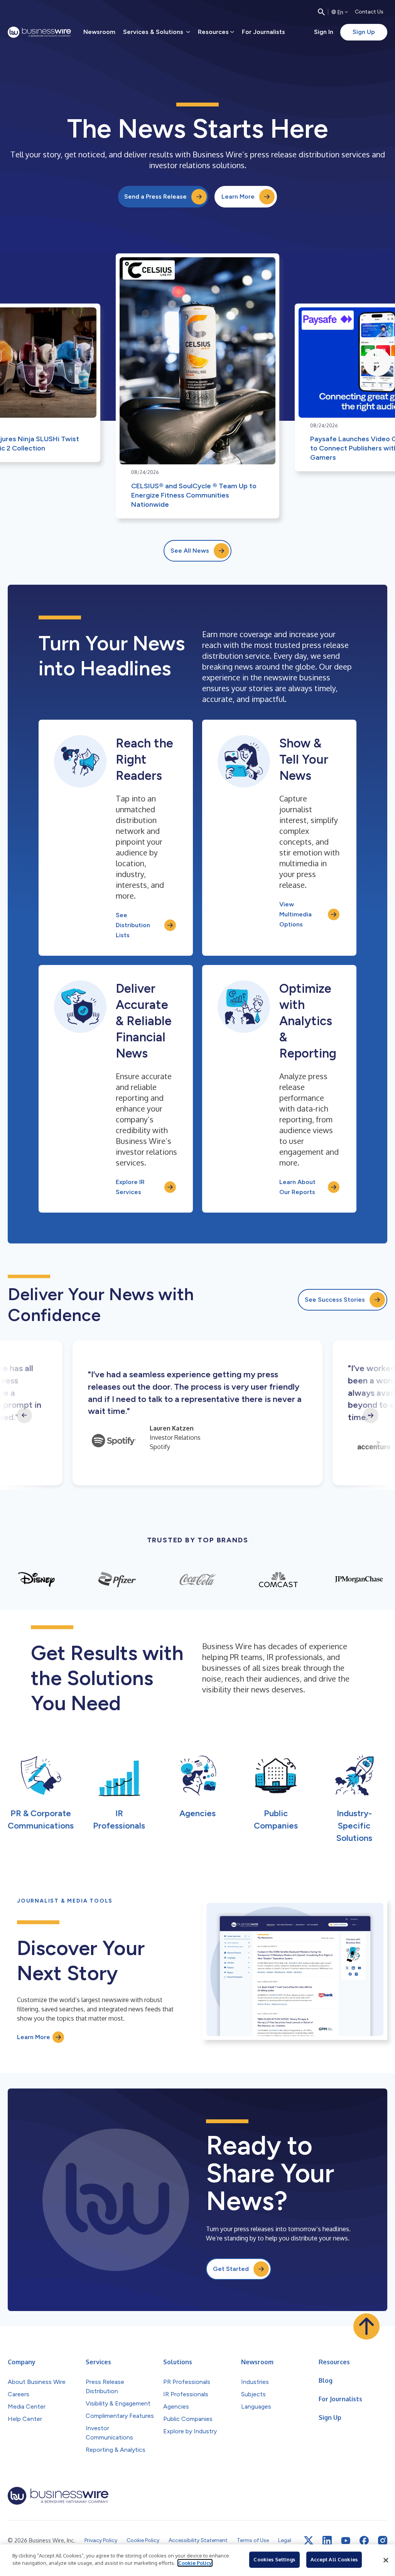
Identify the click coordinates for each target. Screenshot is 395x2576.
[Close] (386, 2560)
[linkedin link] (327, 2541)
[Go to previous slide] (24, 1415)
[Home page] (39, 32)
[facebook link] (364, 2541)
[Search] (321, 12)
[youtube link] (346, 2541)
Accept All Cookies (334, 2559)
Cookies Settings (274, 2559)
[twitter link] (309, 2541)
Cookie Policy (195, 2563)
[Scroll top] (366, 2326)
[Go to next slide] (371, 1415)
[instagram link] (383, 2541)
